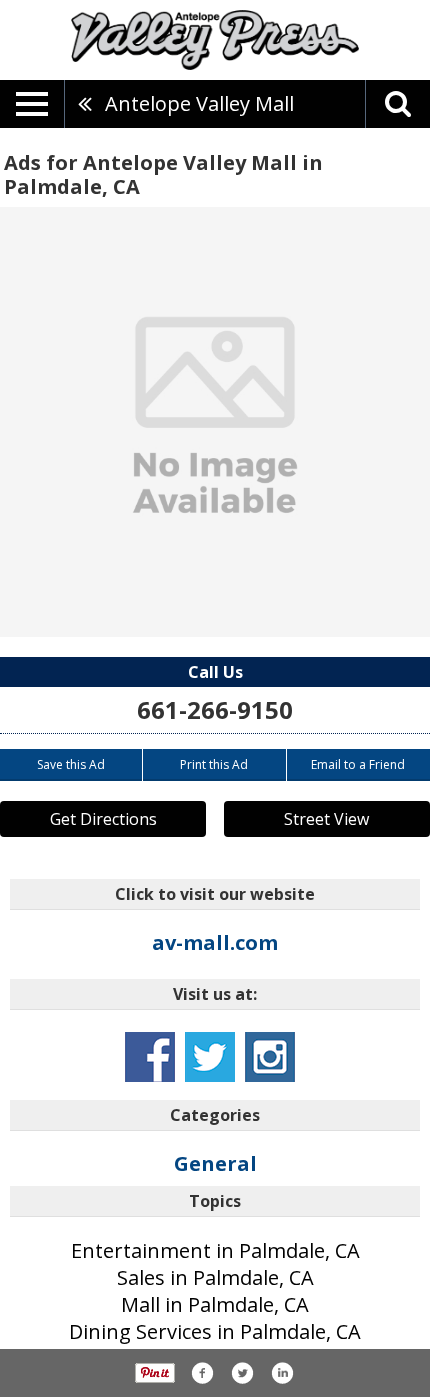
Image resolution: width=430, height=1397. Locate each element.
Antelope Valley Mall (199, 103)
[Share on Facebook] (202, 1373)
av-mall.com (215, 942)
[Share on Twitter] (242, 1373)
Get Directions (103, 819)
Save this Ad (71, 764)
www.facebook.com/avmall (150, 1057)
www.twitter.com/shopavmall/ (210, 1057)
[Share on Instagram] (282, 1373)
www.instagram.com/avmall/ (270, 1057)
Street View (326, 819)
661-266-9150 (215, 709)
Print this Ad (214, 764)
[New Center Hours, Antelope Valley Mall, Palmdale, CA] (215, 422)
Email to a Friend (358, 764)
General (215, 1163)
